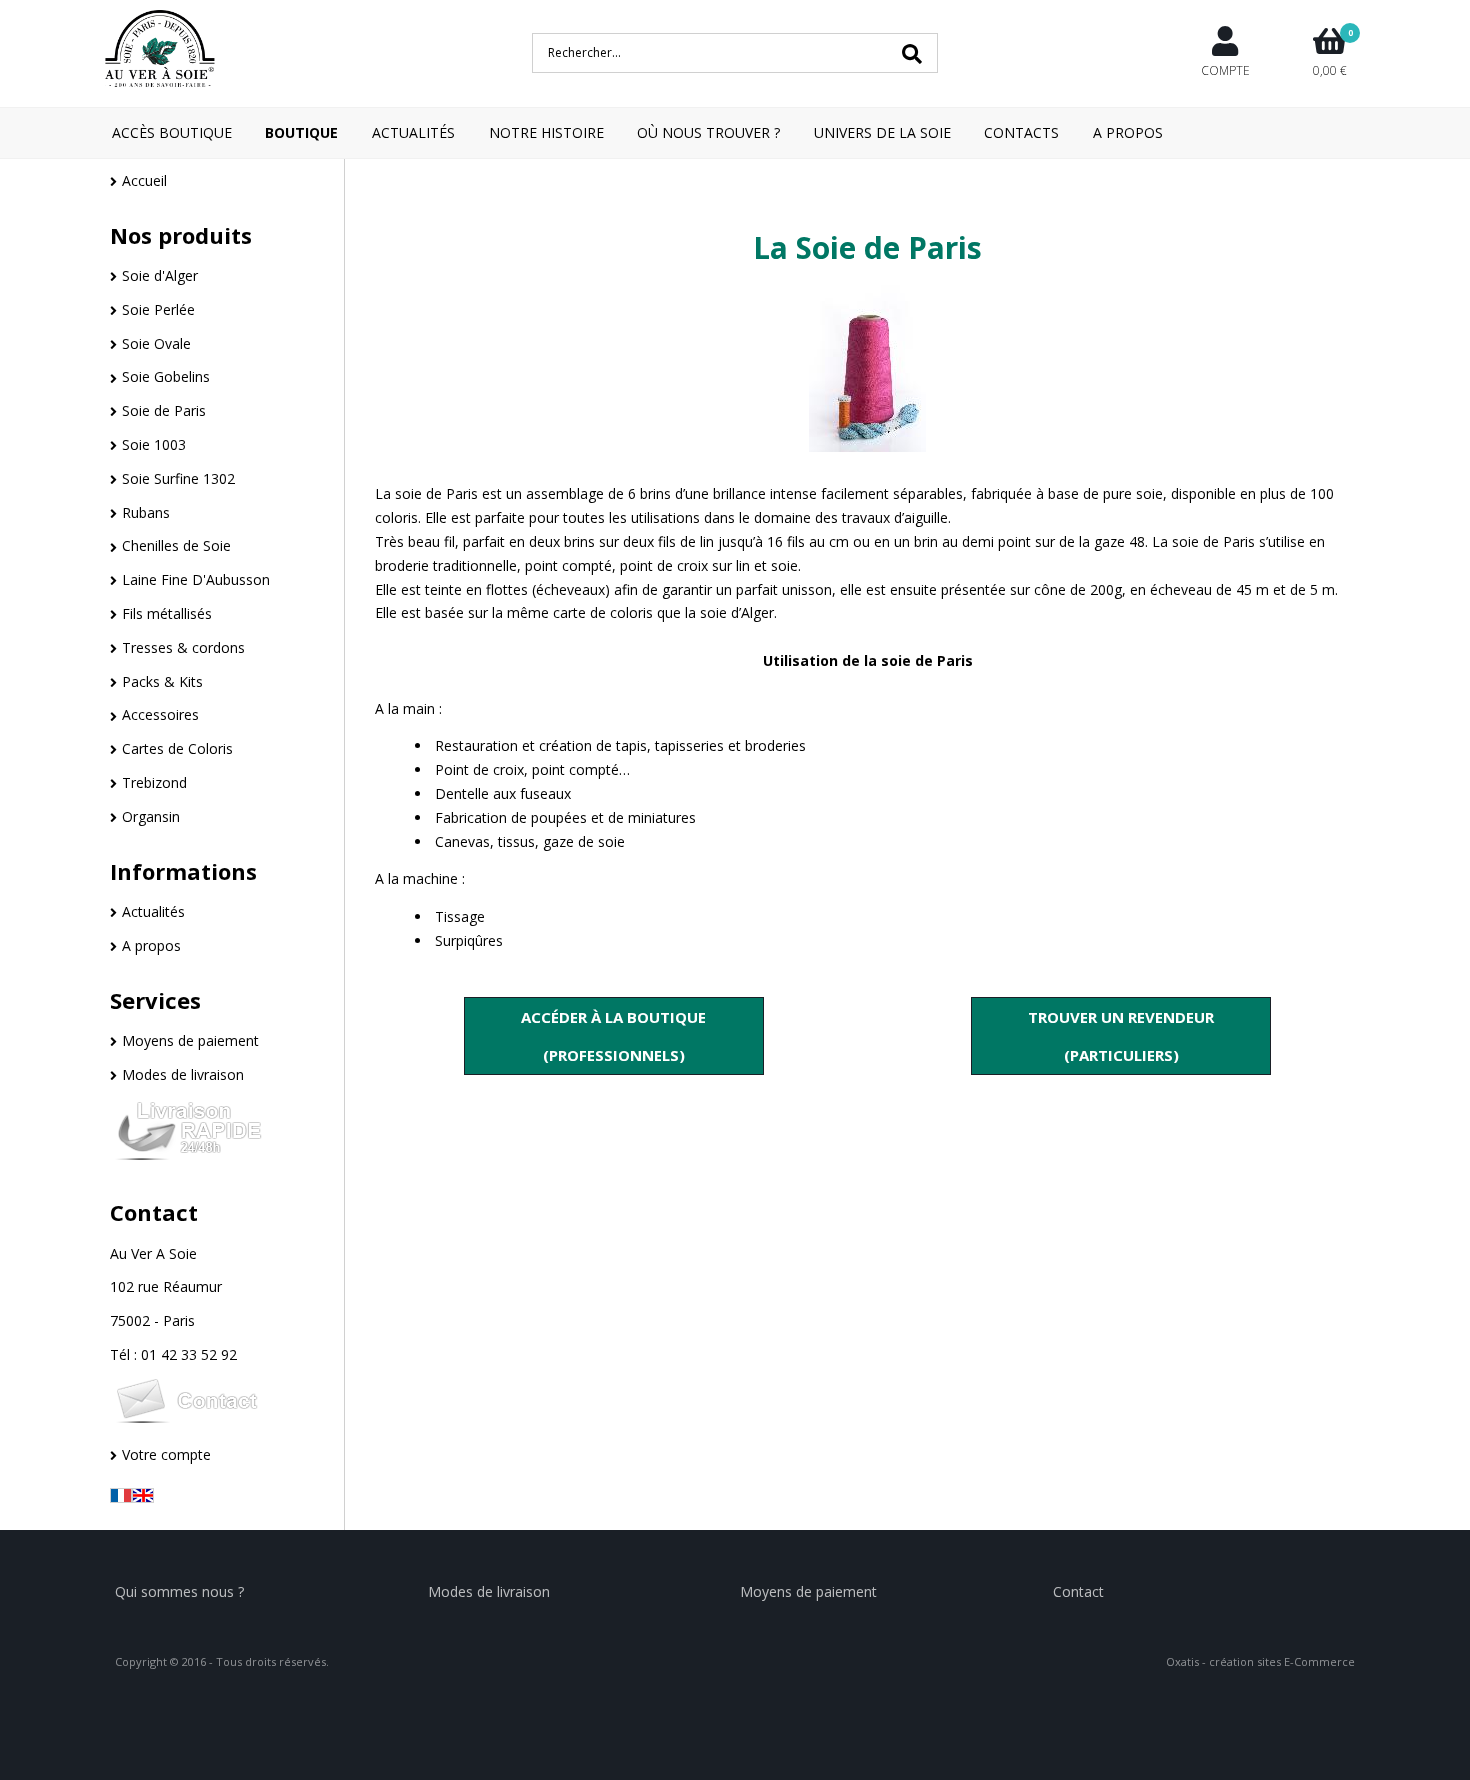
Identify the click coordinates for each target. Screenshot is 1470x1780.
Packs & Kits (162, 681)
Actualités (413, 132)
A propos (151, 945)
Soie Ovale (156, 343)
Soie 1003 (154, 444)
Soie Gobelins (166, 376)
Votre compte (166, 1454)
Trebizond (154, 782)
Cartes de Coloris (177, 748)
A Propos (1128, 132)
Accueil (144, 180)
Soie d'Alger (160, 275)
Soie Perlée (158, 309)
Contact (154, 1212)
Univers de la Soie (882, 132)
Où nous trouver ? (708, 132)
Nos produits (181, 235)
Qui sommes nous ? (179, 1591)
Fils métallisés (167, 613)
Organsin (151, 816)
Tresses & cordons (183, 647)
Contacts (1021, 132)
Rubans (146, 512)
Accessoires (160, 714)
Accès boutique (172, 132)
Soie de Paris (164, 410)
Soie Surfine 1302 (178, 478)
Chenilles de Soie (176, 545)
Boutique (301, 132)
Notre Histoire (546, 132)
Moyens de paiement (190, 1040)
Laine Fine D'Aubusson (196, 579)
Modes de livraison (183, 1074)
